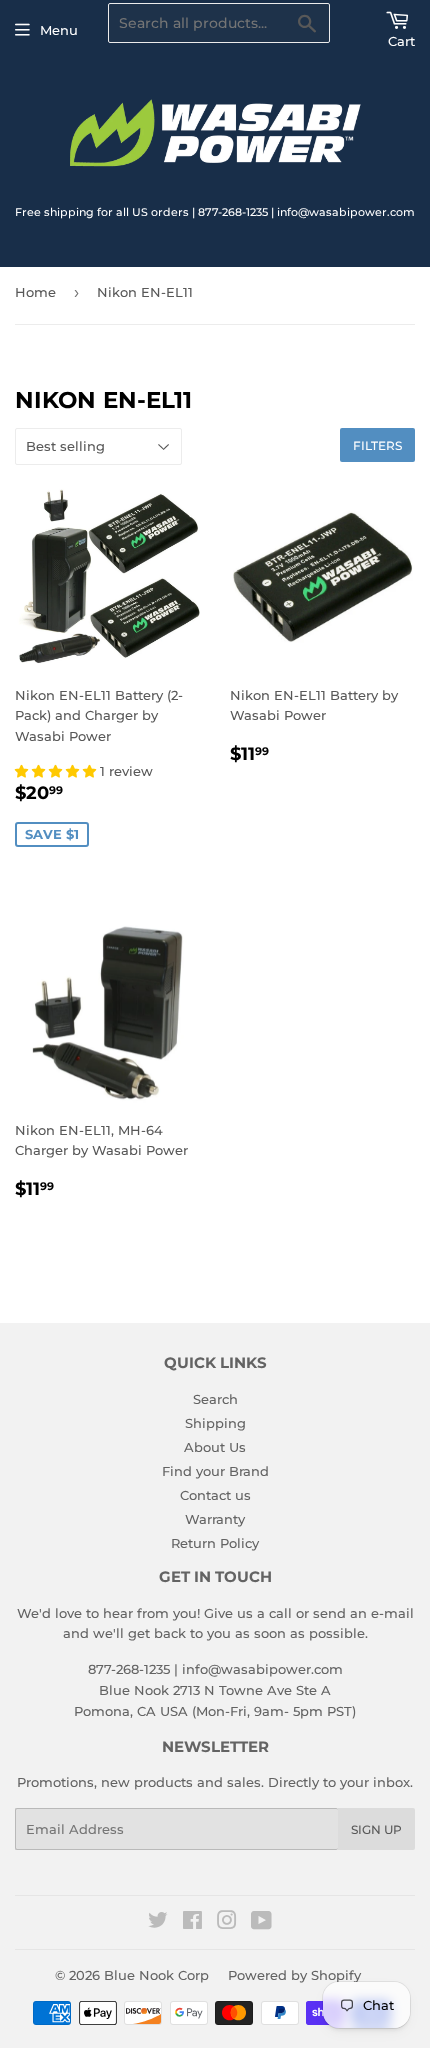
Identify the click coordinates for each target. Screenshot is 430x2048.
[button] (57, 771)
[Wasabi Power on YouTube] (261, 1923)
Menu (59, 30)
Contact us (215, 1495)
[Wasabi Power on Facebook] (192, 1923)
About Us (215, 1447)
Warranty (215, 1519)
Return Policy (215, 1543)
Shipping (215, 1423)
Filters (377, 445)
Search (215, 1399)
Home (35, 292)
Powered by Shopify (294, 1975)
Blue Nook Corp (156, 1975)
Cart (401, 41)
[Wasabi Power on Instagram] (227, 1923)
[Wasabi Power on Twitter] (158, 1923)
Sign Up (376, 1829)
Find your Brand (215, 1471)
